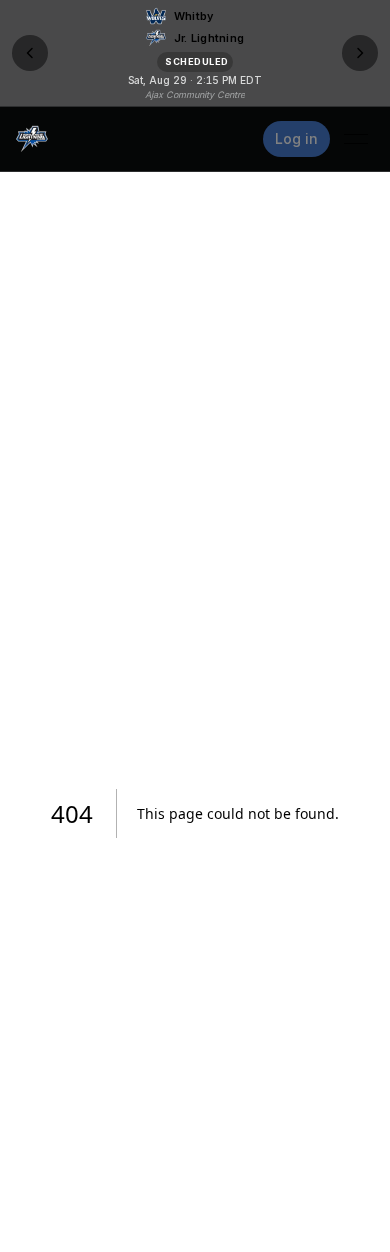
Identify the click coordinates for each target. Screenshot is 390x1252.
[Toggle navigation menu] (356, 139)
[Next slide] (360, 53)
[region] (195, 53)
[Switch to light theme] (237, 139)
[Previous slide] (30, 53)
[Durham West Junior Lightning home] (32, 139)
